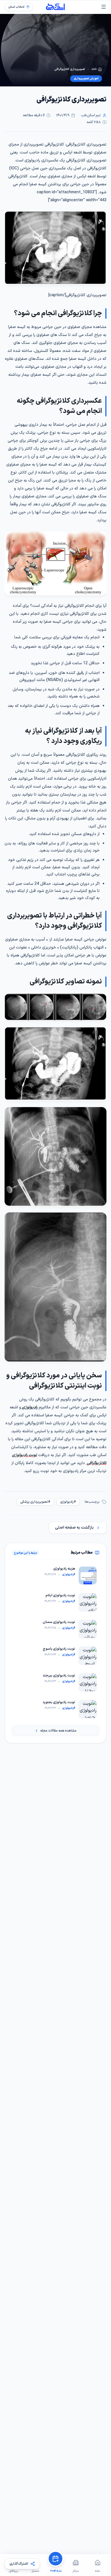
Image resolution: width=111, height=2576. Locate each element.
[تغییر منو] (104, 7)
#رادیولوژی (68, 1502)
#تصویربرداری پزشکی (35, 1502)
